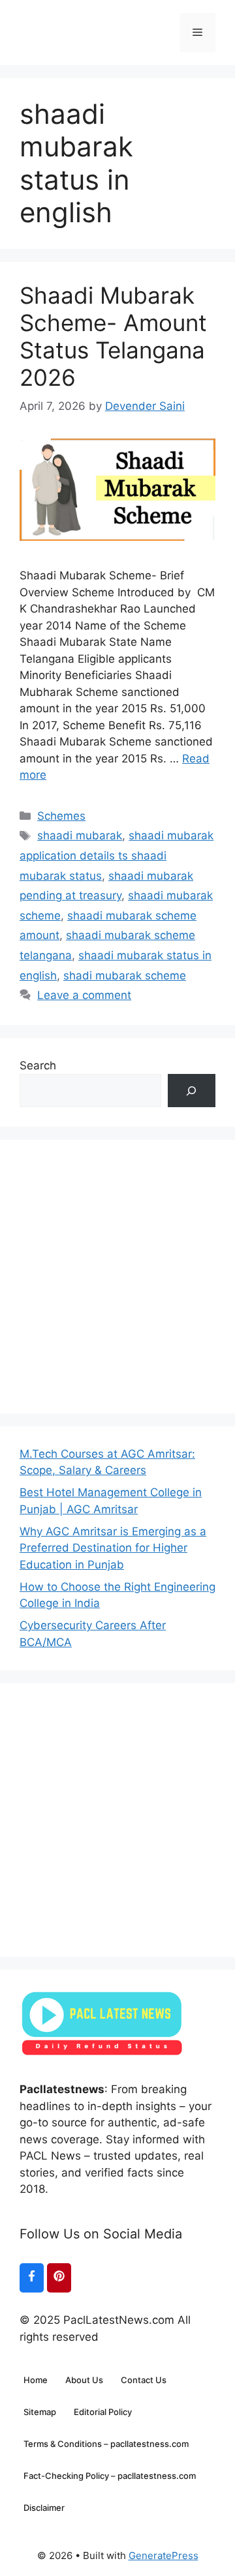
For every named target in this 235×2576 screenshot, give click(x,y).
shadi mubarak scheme (125, 976)
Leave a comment (84, 995)
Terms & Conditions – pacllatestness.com (106, 2444)
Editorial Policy (103, 2412)
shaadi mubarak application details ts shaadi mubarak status (117, 855)
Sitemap (40, 2412)
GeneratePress (164, 2555)
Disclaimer (44, 2508)
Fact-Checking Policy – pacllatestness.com (110, 2476)
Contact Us (144, 2380)
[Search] (192, 1091)
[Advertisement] (117, 1277)
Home (36, 2380)
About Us (84, 2380)
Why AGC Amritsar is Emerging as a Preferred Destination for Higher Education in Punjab (113, 1548)
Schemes (61, 816)
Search (38, 1065)
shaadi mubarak (80, 835)
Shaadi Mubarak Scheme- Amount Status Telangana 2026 (113, 336)
